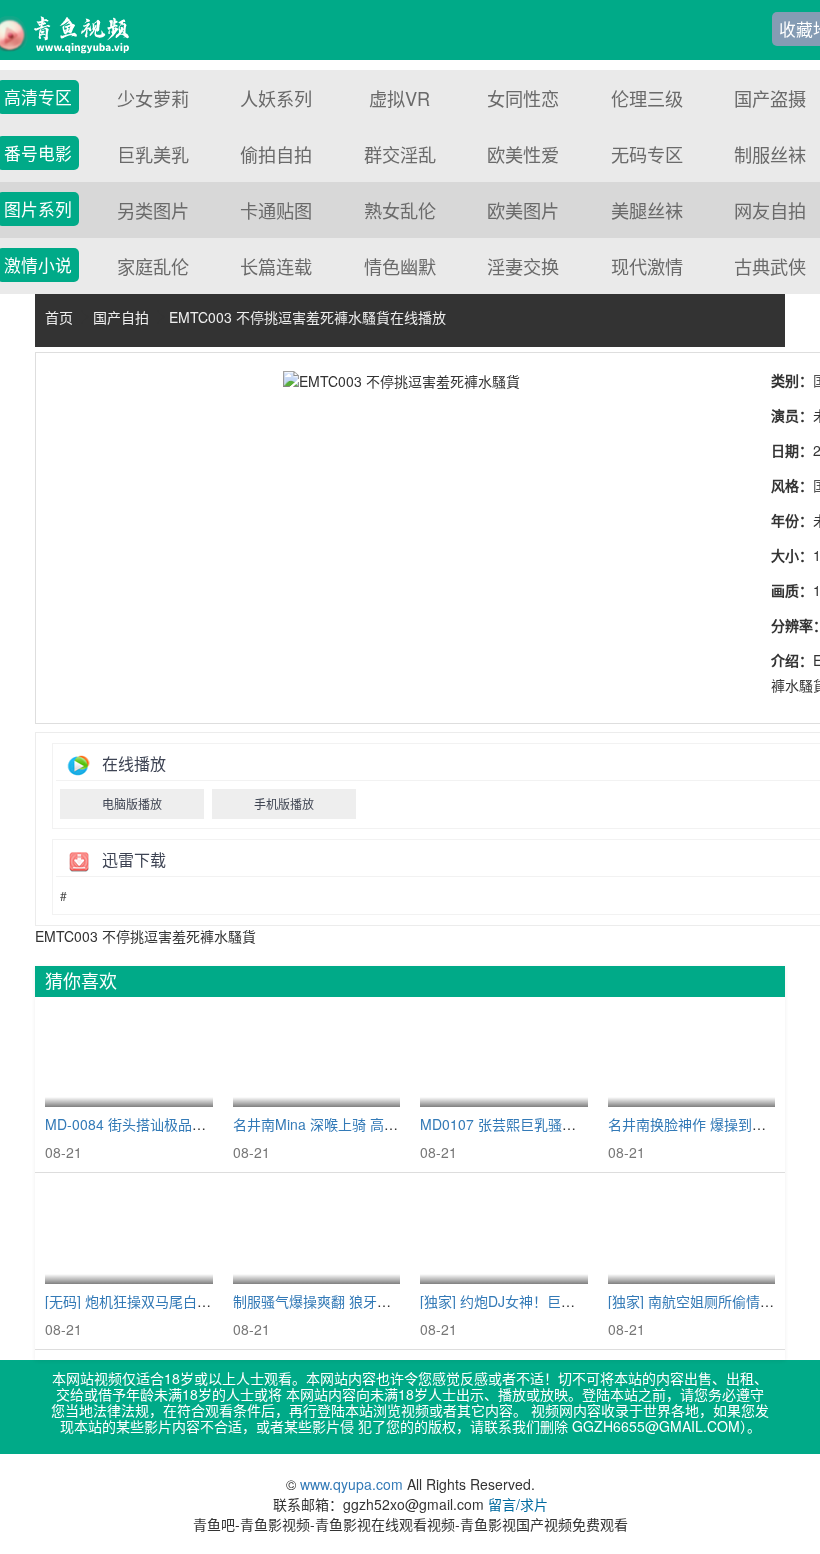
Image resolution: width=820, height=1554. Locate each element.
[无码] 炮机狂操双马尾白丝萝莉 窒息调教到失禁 (193, 1301)
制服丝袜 (770, 154)
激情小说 (38, 265)
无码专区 (647, 154)
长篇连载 (276, 266)
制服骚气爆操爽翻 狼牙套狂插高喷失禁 (354, 1301)
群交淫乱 (400, 154)
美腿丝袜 (647, 210)
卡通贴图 (276, 210)
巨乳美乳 (153, 154)
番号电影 (38, 153)
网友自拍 (770, 210)
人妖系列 (276, 98)
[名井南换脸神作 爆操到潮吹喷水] (692, 1057)
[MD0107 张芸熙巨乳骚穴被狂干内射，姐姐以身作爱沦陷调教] (504, 1057)
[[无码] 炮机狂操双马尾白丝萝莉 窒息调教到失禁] (129, 1233)
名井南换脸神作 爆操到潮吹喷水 (708, 1124)
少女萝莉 (153, 98)
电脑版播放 (132, 803)
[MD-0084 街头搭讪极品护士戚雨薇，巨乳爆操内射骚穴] (129, 1057)
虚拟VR (399, 98)
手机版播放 (284, 803)
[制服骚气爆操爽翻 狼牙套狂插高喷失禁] (317, 1233)
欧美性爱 (523, 154)
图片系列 (38, 209)
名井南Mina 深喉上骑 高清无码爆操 (343, 1124)
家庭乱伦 (153, 266)
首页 (59, 317)
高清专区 (38, 97)
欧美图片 (523, 210)
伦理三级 (647, 98)
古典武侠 (770, 266)
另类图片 (153, 210)
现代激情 (647, 266)
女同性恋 (523, 98)
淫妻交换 (523, 266)
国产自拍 (121, 317)
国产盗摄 (770, 98)
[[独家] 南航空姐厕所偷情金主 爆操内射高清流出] (692, 1233)
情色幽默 (400, 266)
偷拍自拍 (276, 154)
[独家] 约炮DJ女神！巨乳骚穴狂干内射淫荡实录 (567, 1301)
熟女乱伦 (400, 210)
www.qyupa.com (353, 1484)
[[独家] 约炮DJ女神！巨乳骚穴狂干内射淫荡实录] (504, 1233)
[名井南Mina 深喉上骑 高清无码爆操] (317, 1057)
